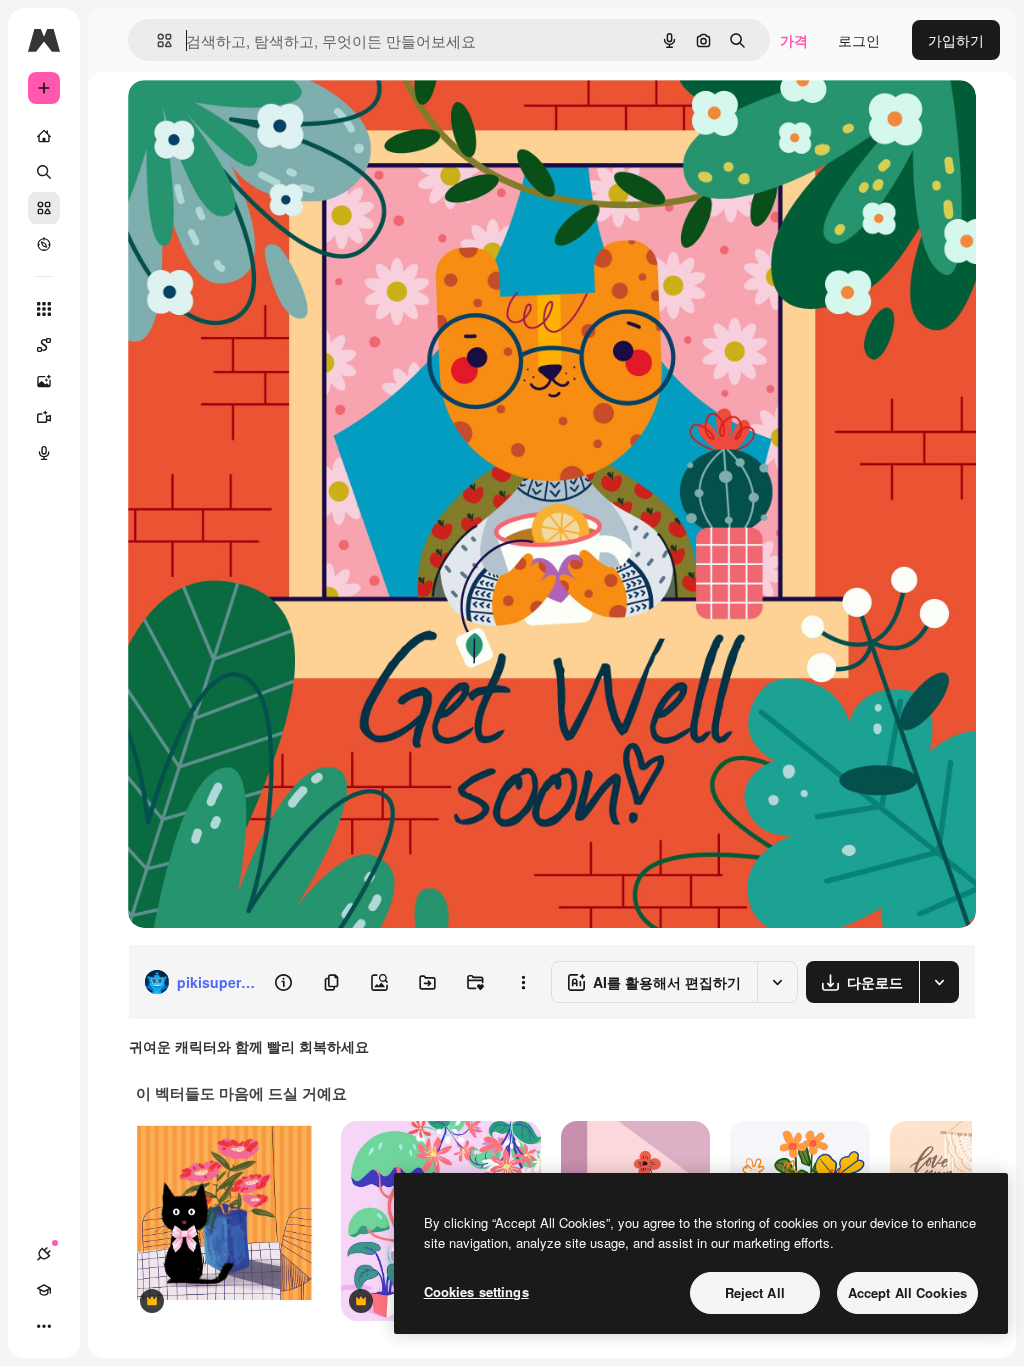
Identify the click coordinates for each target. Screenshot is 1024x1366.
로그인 (859, 40)
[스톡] (44, 208)
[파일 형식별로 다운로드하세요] (939, 982)
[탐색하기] (44, 244)
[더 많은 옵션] (523, 982)
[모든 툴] (44, 309)
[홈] (44, 136)
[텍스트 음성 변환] (44, 453)
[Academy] (44, 1290)
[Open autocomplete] (156, 40)
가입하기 (956, 40)
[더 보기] (44, 1326)
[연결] (44, 1254)
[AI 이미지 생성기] (44, 381)
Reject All (755, 1292)
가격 (794, 40)
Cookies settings (476, 1291)
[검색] (44, 172)
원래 (243, 117)
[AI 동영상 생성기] (44, 417)
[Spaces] (44, 345)
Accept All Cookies (907, 1292)
